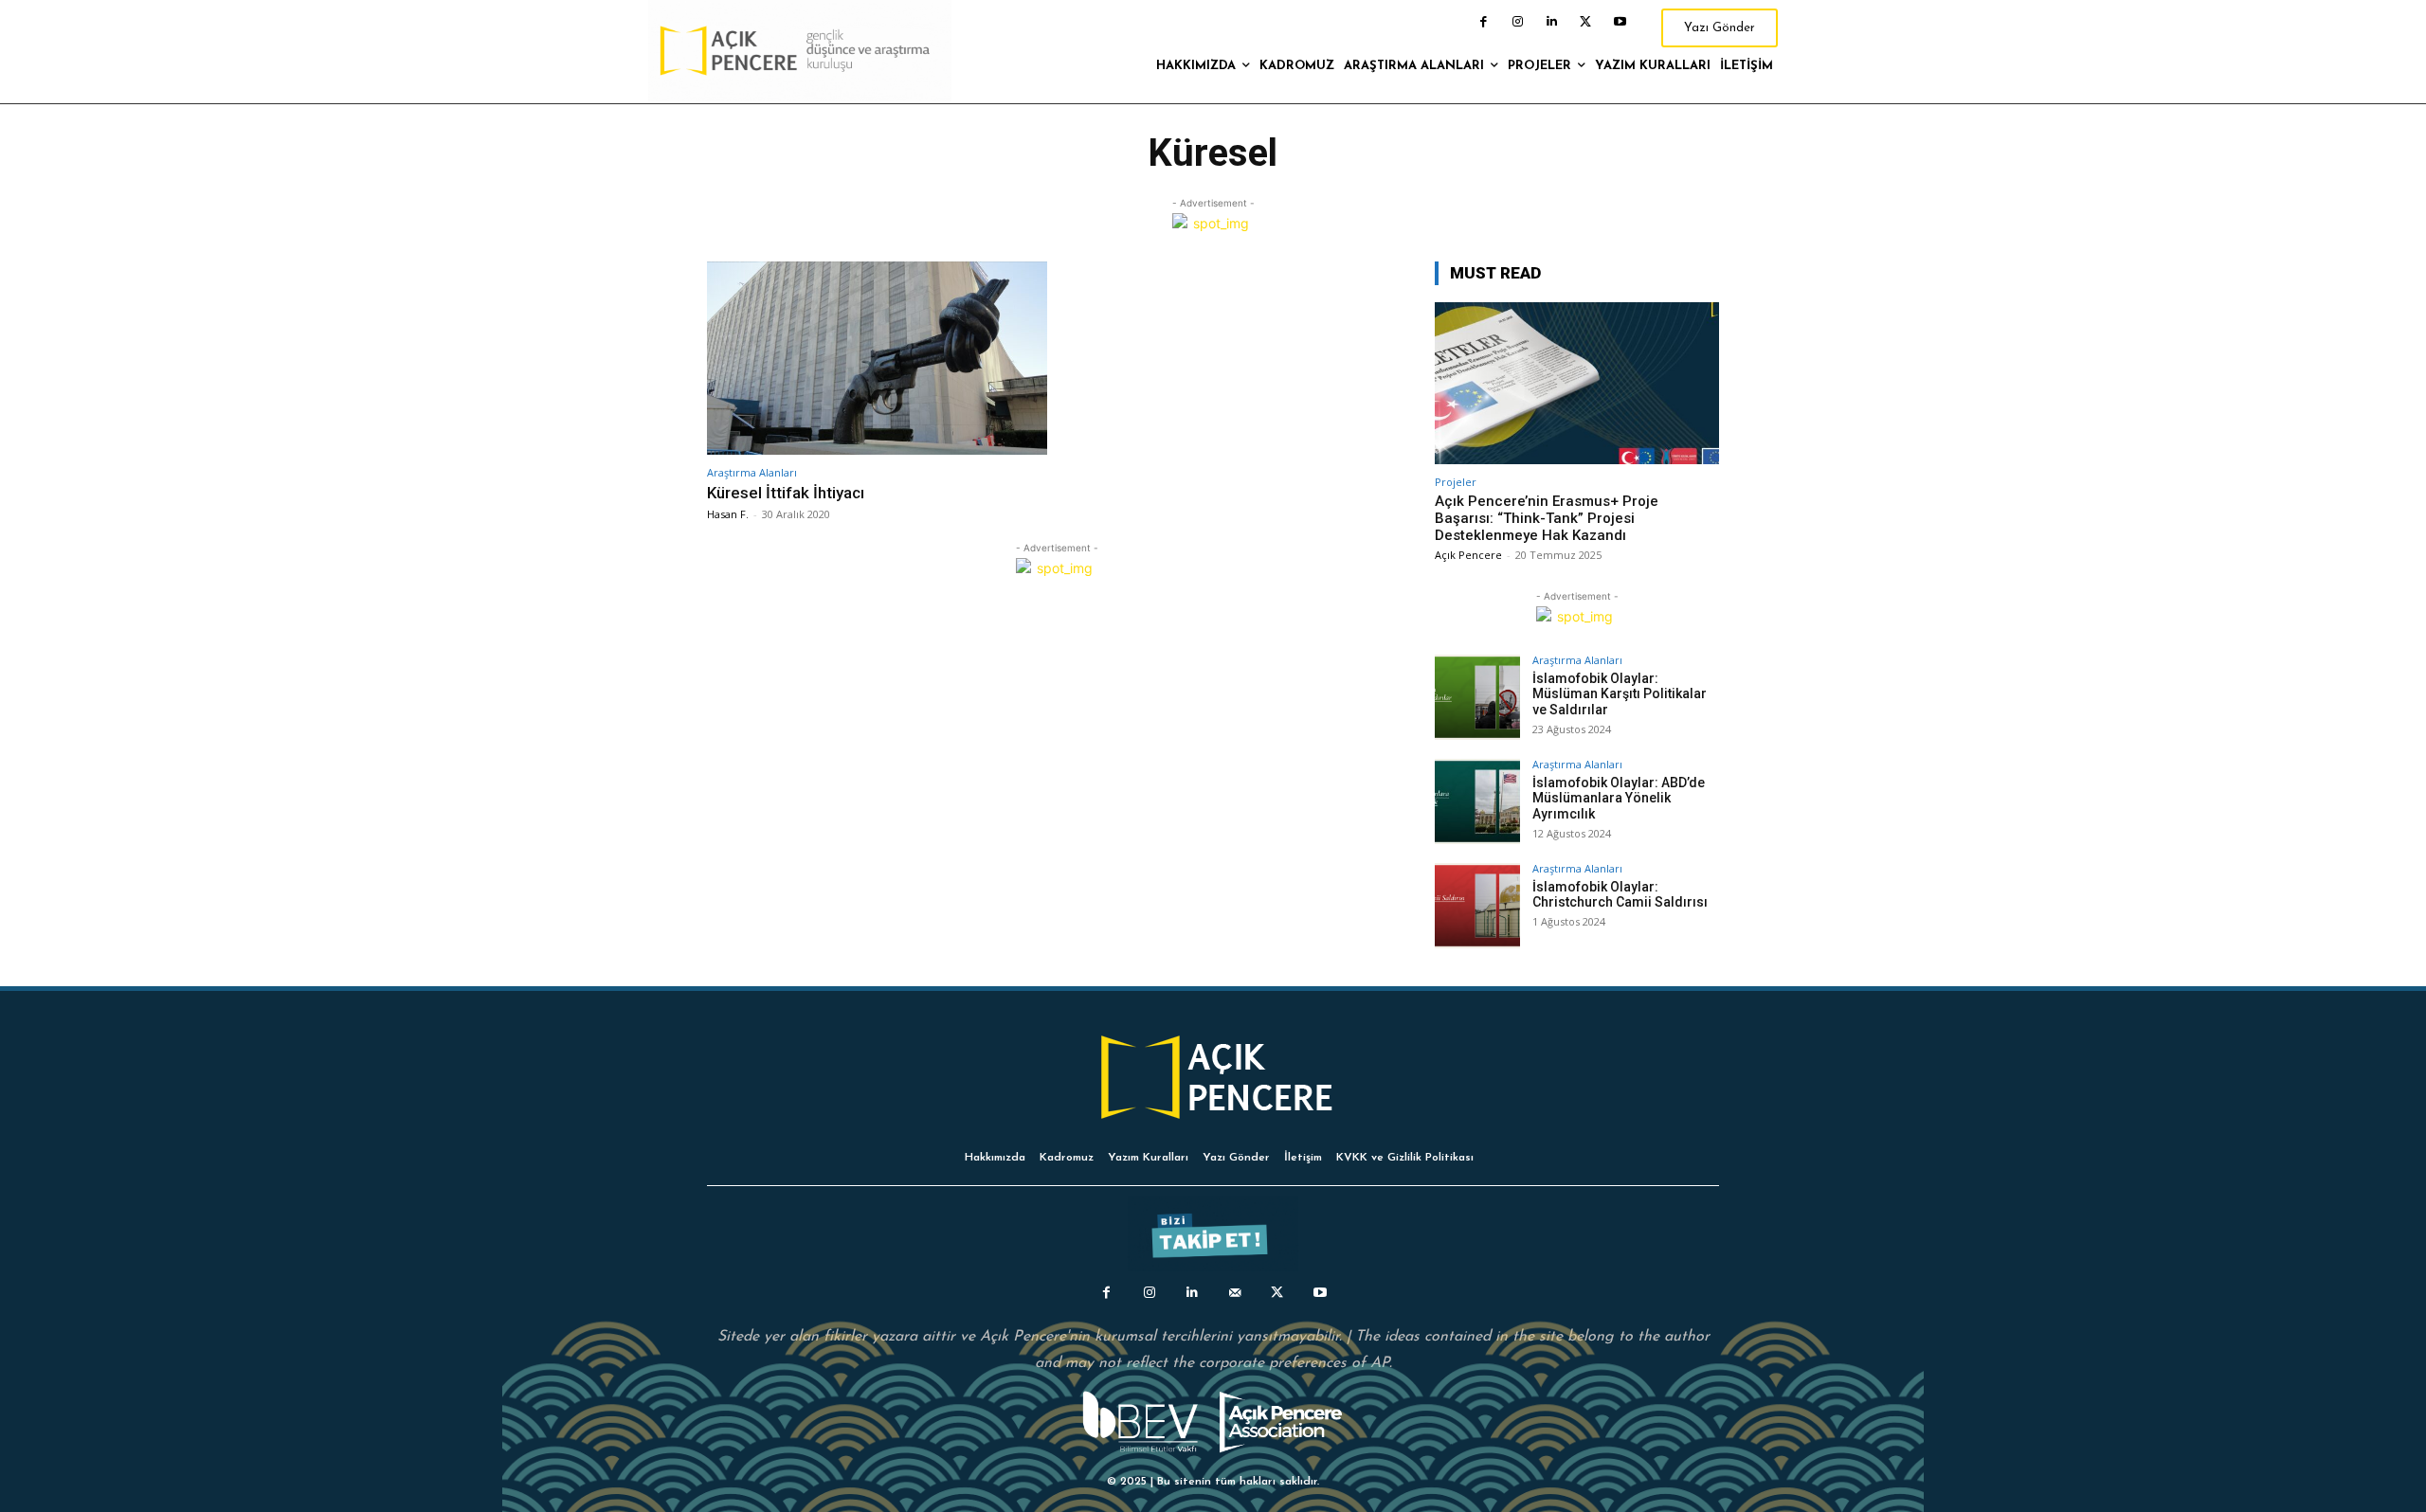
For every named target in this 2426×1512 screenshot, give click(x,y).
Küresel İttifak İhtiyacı (786, 493)
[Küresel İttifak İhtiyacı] (877, 359)
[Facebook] (1483, 22)
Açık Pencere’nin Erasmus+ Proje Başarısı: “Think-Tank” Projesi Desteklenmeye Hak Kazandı (1547, 518)
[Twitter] (1585, 22)
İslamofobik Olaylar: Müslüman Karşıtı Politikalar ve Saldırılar (1620, 694)
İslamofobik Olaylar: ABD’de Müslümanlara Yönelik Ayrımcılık (1619, 799)
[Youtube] (1620, 22)
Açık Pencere (1468, 555)
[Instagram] (1517, 22)
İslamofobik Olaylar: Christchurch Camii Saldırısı (1620, 895)
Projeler (1456, 482)
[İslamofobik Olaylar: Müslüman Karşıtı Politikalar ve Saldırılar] (1477, 697)
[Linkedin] (1551, 22)
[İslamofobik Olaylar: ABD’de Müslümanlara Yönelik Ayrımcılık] (1477, 801)
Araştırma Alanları (752, 472)
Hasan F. (728, 514)
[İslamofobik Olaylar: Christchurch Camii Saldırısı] (1477, 906)
